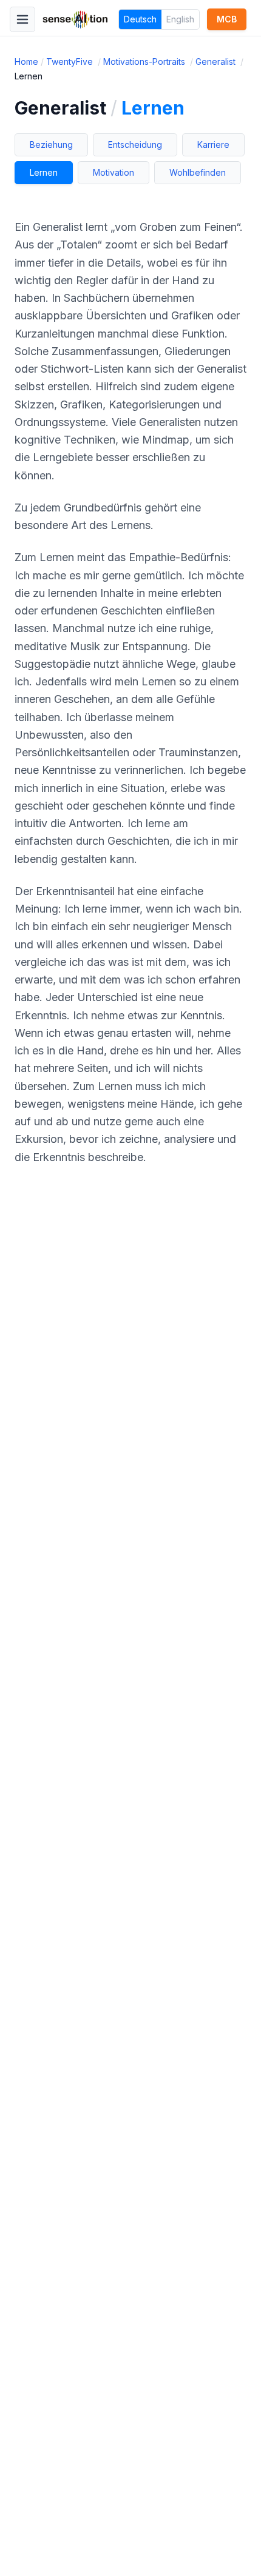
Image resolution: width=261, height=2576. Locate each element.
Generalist (217, 62)
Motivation (114, 172)
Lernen (44, 172)
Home (26, 62)
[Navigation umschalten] (22, 19)
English (180, 19)
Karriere (213, 145)
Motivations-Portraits (145, 62)
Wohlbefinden (198, 172)
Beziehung (51, 145)
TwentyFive (71, 62)
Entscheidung (135, 145)
